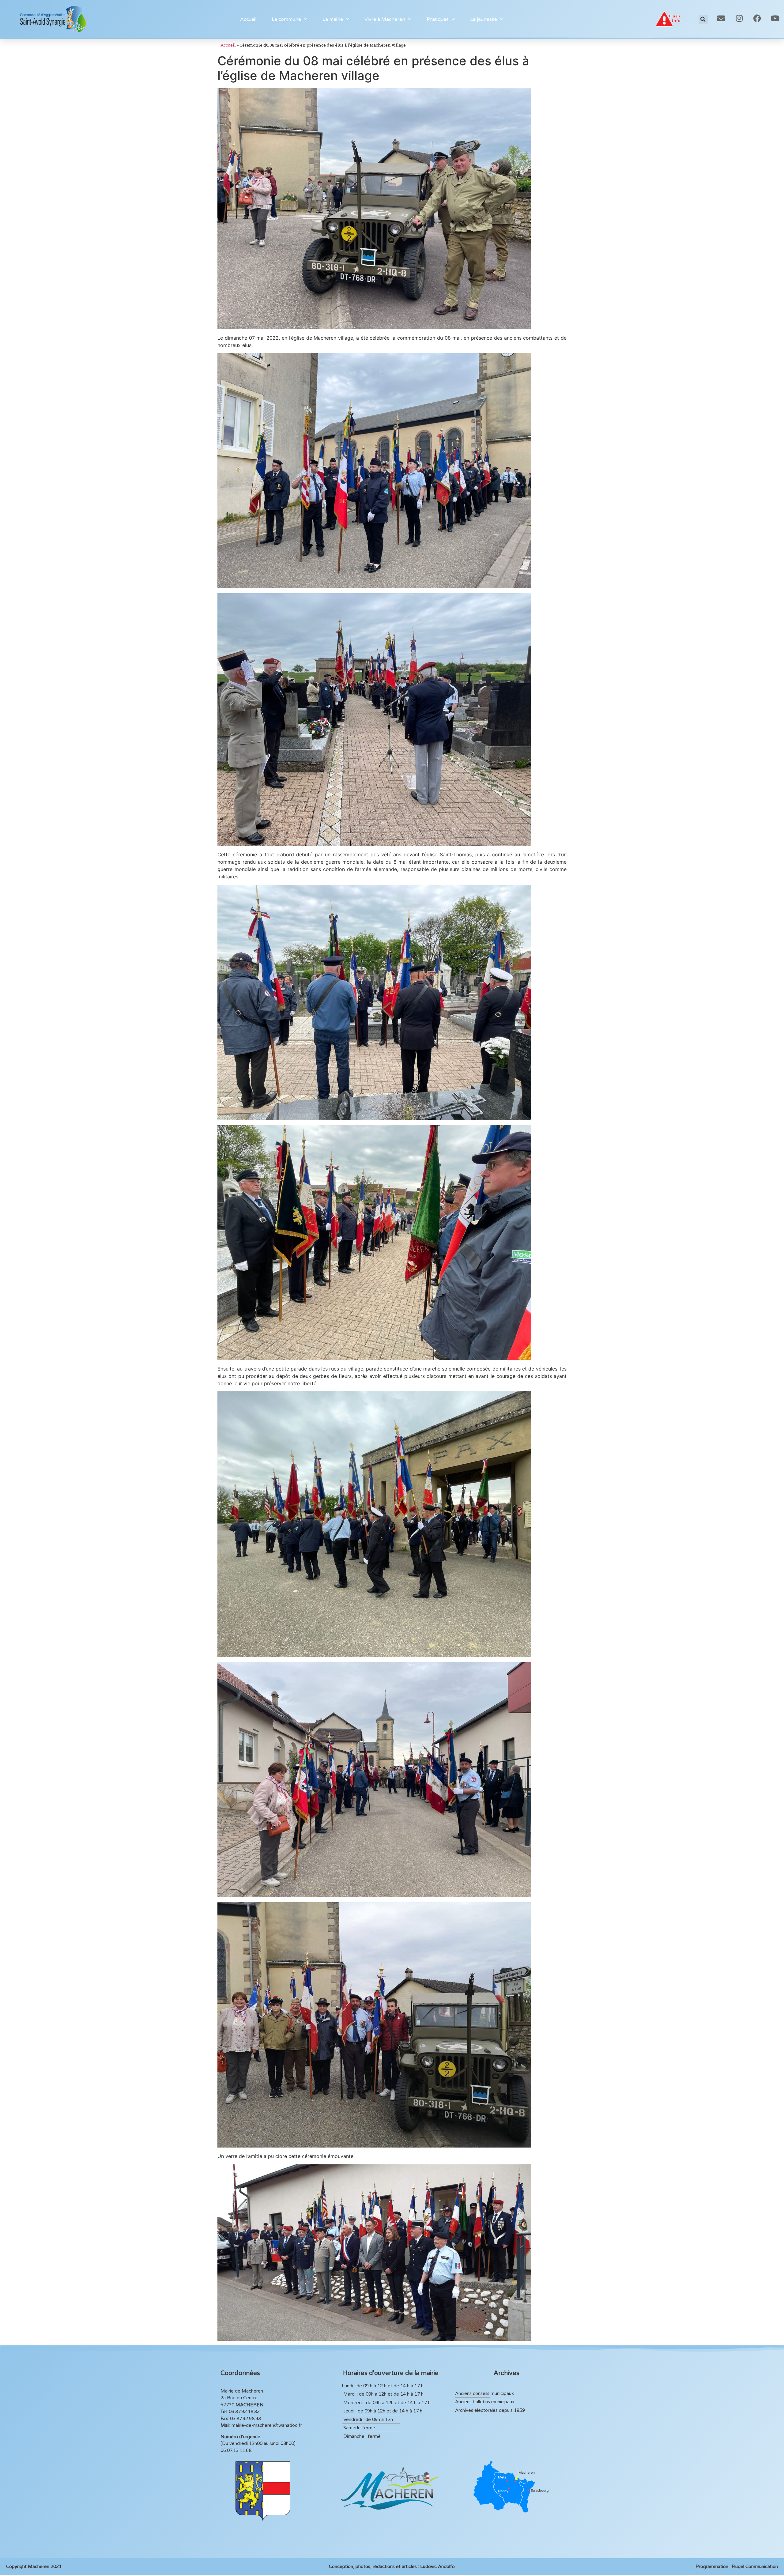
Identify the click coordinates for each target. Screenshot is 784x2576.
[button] (703, 19)
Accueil (248, 19)
